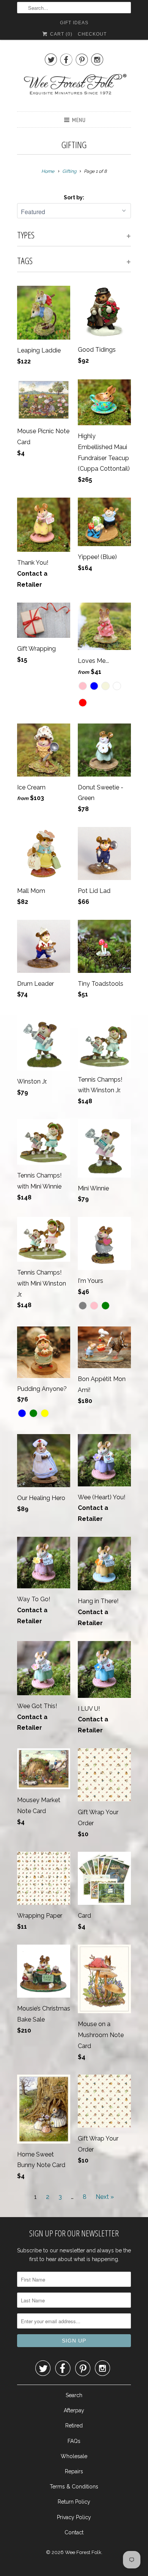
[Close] (131, 1171)
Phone (25, 1284)
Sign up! (74, 1379)
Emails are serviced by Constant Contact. (67, 1358)
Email (24, 1241)
